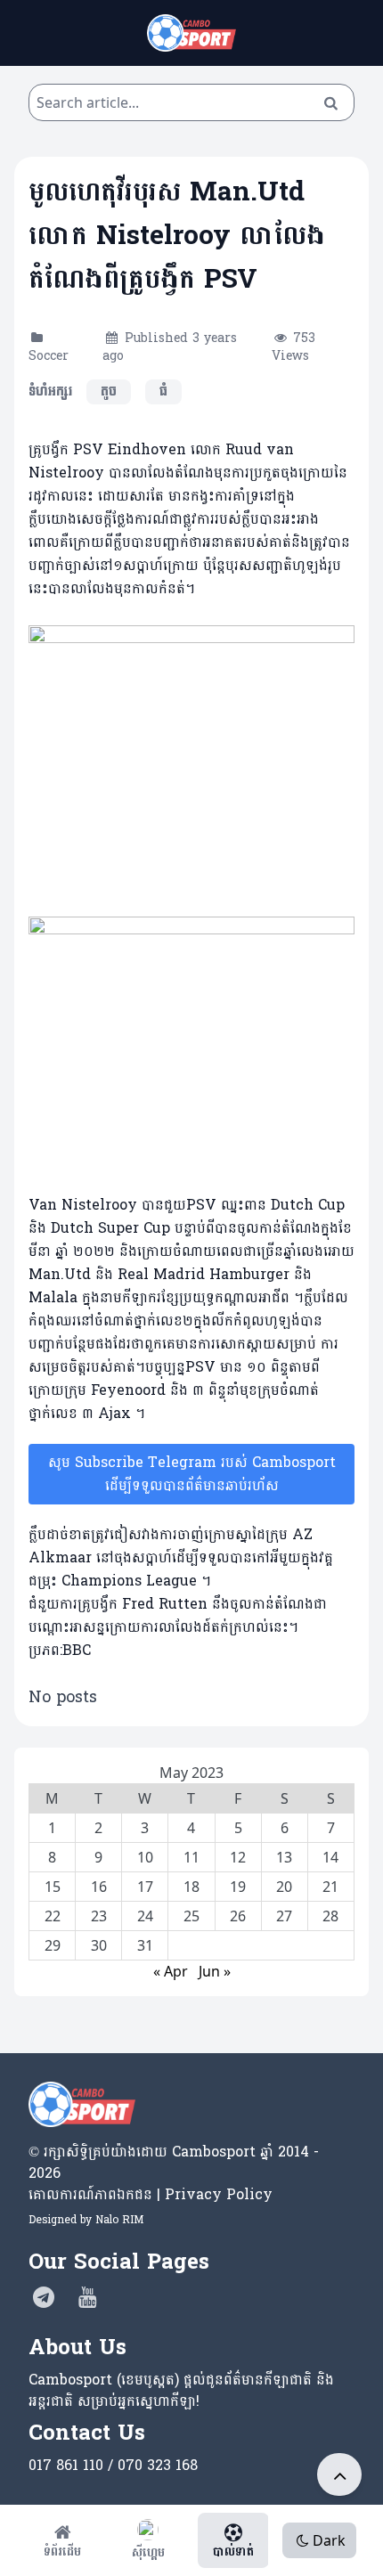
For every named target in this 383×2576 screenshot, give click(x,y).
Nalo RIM (119, 2220)
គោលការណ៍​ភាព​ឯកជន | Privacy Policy (151, 2194)
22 (53, 1916)
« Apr (171, 1971)
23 (99, 1916)
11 (191, 1857)
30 (99, 1945)
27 (284, 1916)
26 (238, 1916)
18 (191, 1887)
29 (53, 1945)
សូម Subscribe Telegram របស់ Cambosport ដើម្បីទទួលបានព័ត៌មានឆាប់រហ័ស (192, 1474)
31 (145, 1945)
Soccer (49, 356)
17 (145, 1887)
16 (99, 1887)
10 (145, 1857)
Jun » (215, 1971)
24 (145, 1916)
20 (284, 1887)
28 (330, 1916)
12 (238, 1857)
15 (53, 1887)
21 (330, 1887)
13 (284, 1857)
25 (191, 1916)
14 (330, 1857)
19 (238, 1887)
